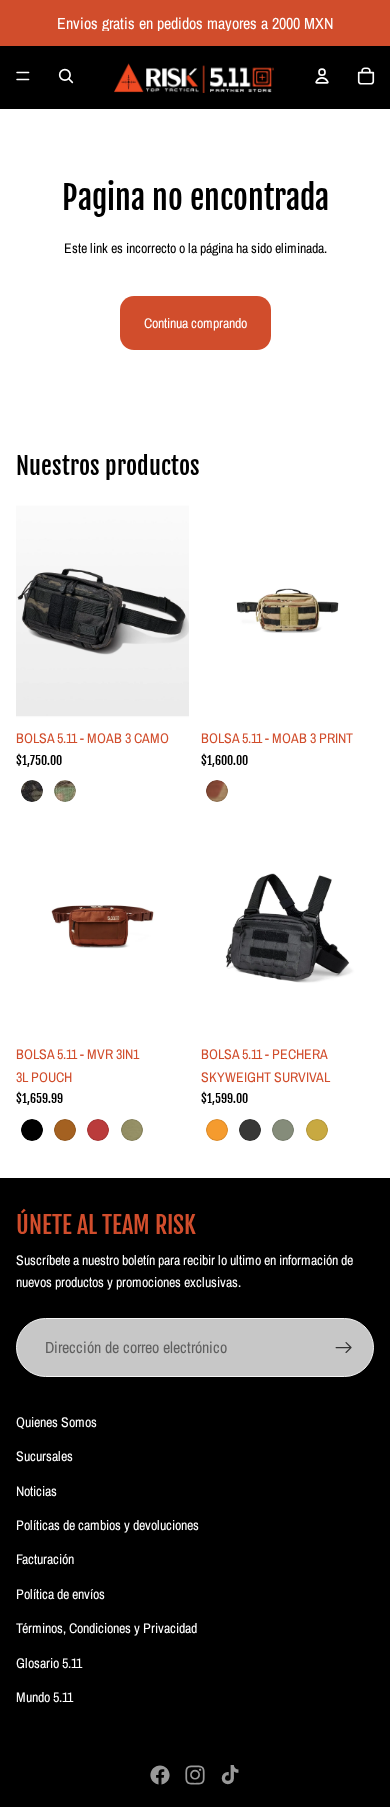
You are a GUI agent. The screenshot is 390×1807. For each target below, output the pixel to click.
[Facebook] (160, 1775)
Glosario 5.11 (49, 1663)
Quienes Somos (56, 1422)
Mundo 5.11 (44, 1697)
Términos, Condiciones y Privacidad (106, 1628)
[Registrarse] (344, 1348)
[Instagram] (195, 1775)
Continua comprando (195, 323)
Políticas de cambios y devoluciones (107, 1525)
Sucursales (44, 1456)
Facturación (45, 1559)
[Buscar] (66, 76)
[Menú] (23, 76)
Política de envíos (60, 1594)
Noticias (36, 1491)
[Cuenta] (322, 76)
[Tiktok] (230, 1775)
